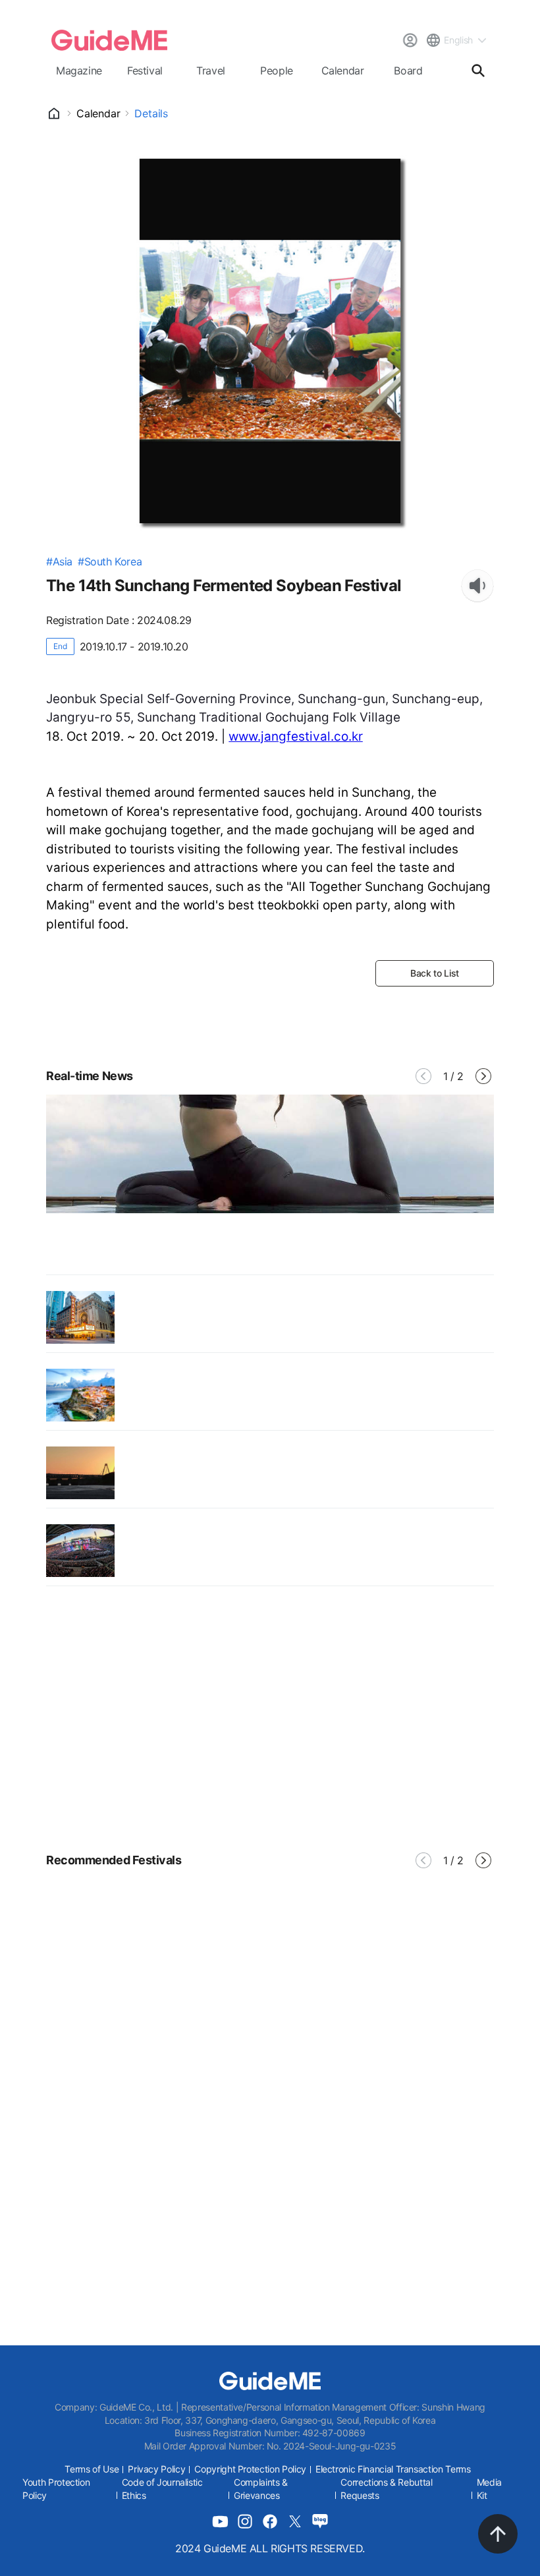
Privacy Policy (156, 2469)
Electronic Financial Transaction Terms (393, 2469)
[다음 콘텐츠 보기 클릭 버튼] (483, 1076)
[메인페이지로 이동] (109, 40)
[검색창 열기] (478, 71)
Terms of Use (92, 2469)
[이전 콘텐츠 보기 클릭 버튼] (423, 1076)
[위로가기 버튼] (498, 2534)
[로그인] (410, 40)
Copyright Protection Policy (250, 2469)
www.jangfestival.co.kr (296, 736)
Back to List (435, 973)
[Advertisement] (270, 1718)
